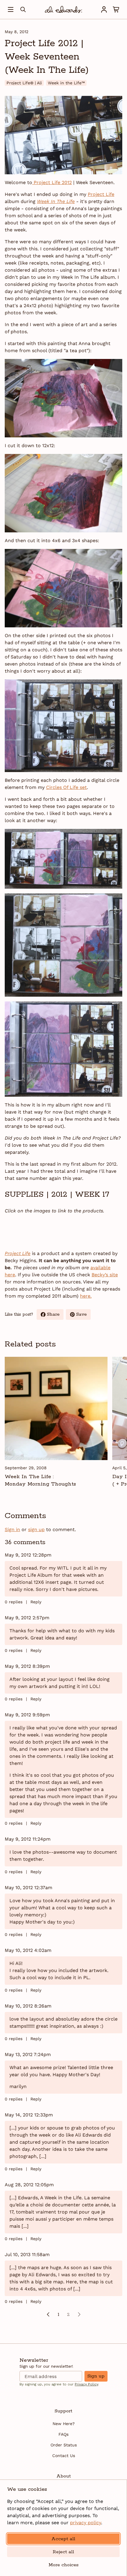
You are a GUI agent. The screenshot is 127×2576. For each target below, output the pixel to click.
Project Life (101, 194)
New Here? (64, 2424)
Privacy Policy (86, 2384)
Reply (36, 1602)
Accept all (63, 2539)
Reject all (63, 2552)
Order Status (64, 2445)
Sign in (12, 1529)
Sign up (96, 2376)
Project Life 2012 (52, 182)
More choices (63, 2565)
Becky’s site (105, 1275)
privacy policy (86, 2523)
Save (83, 1316)
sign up (36, 1529)
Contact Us (64, 2456)
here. (86, 1296)
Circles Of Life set (66, 787)
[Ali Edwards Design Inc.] (63, 9)
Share (55, 1316)
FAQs (63, 2434)
